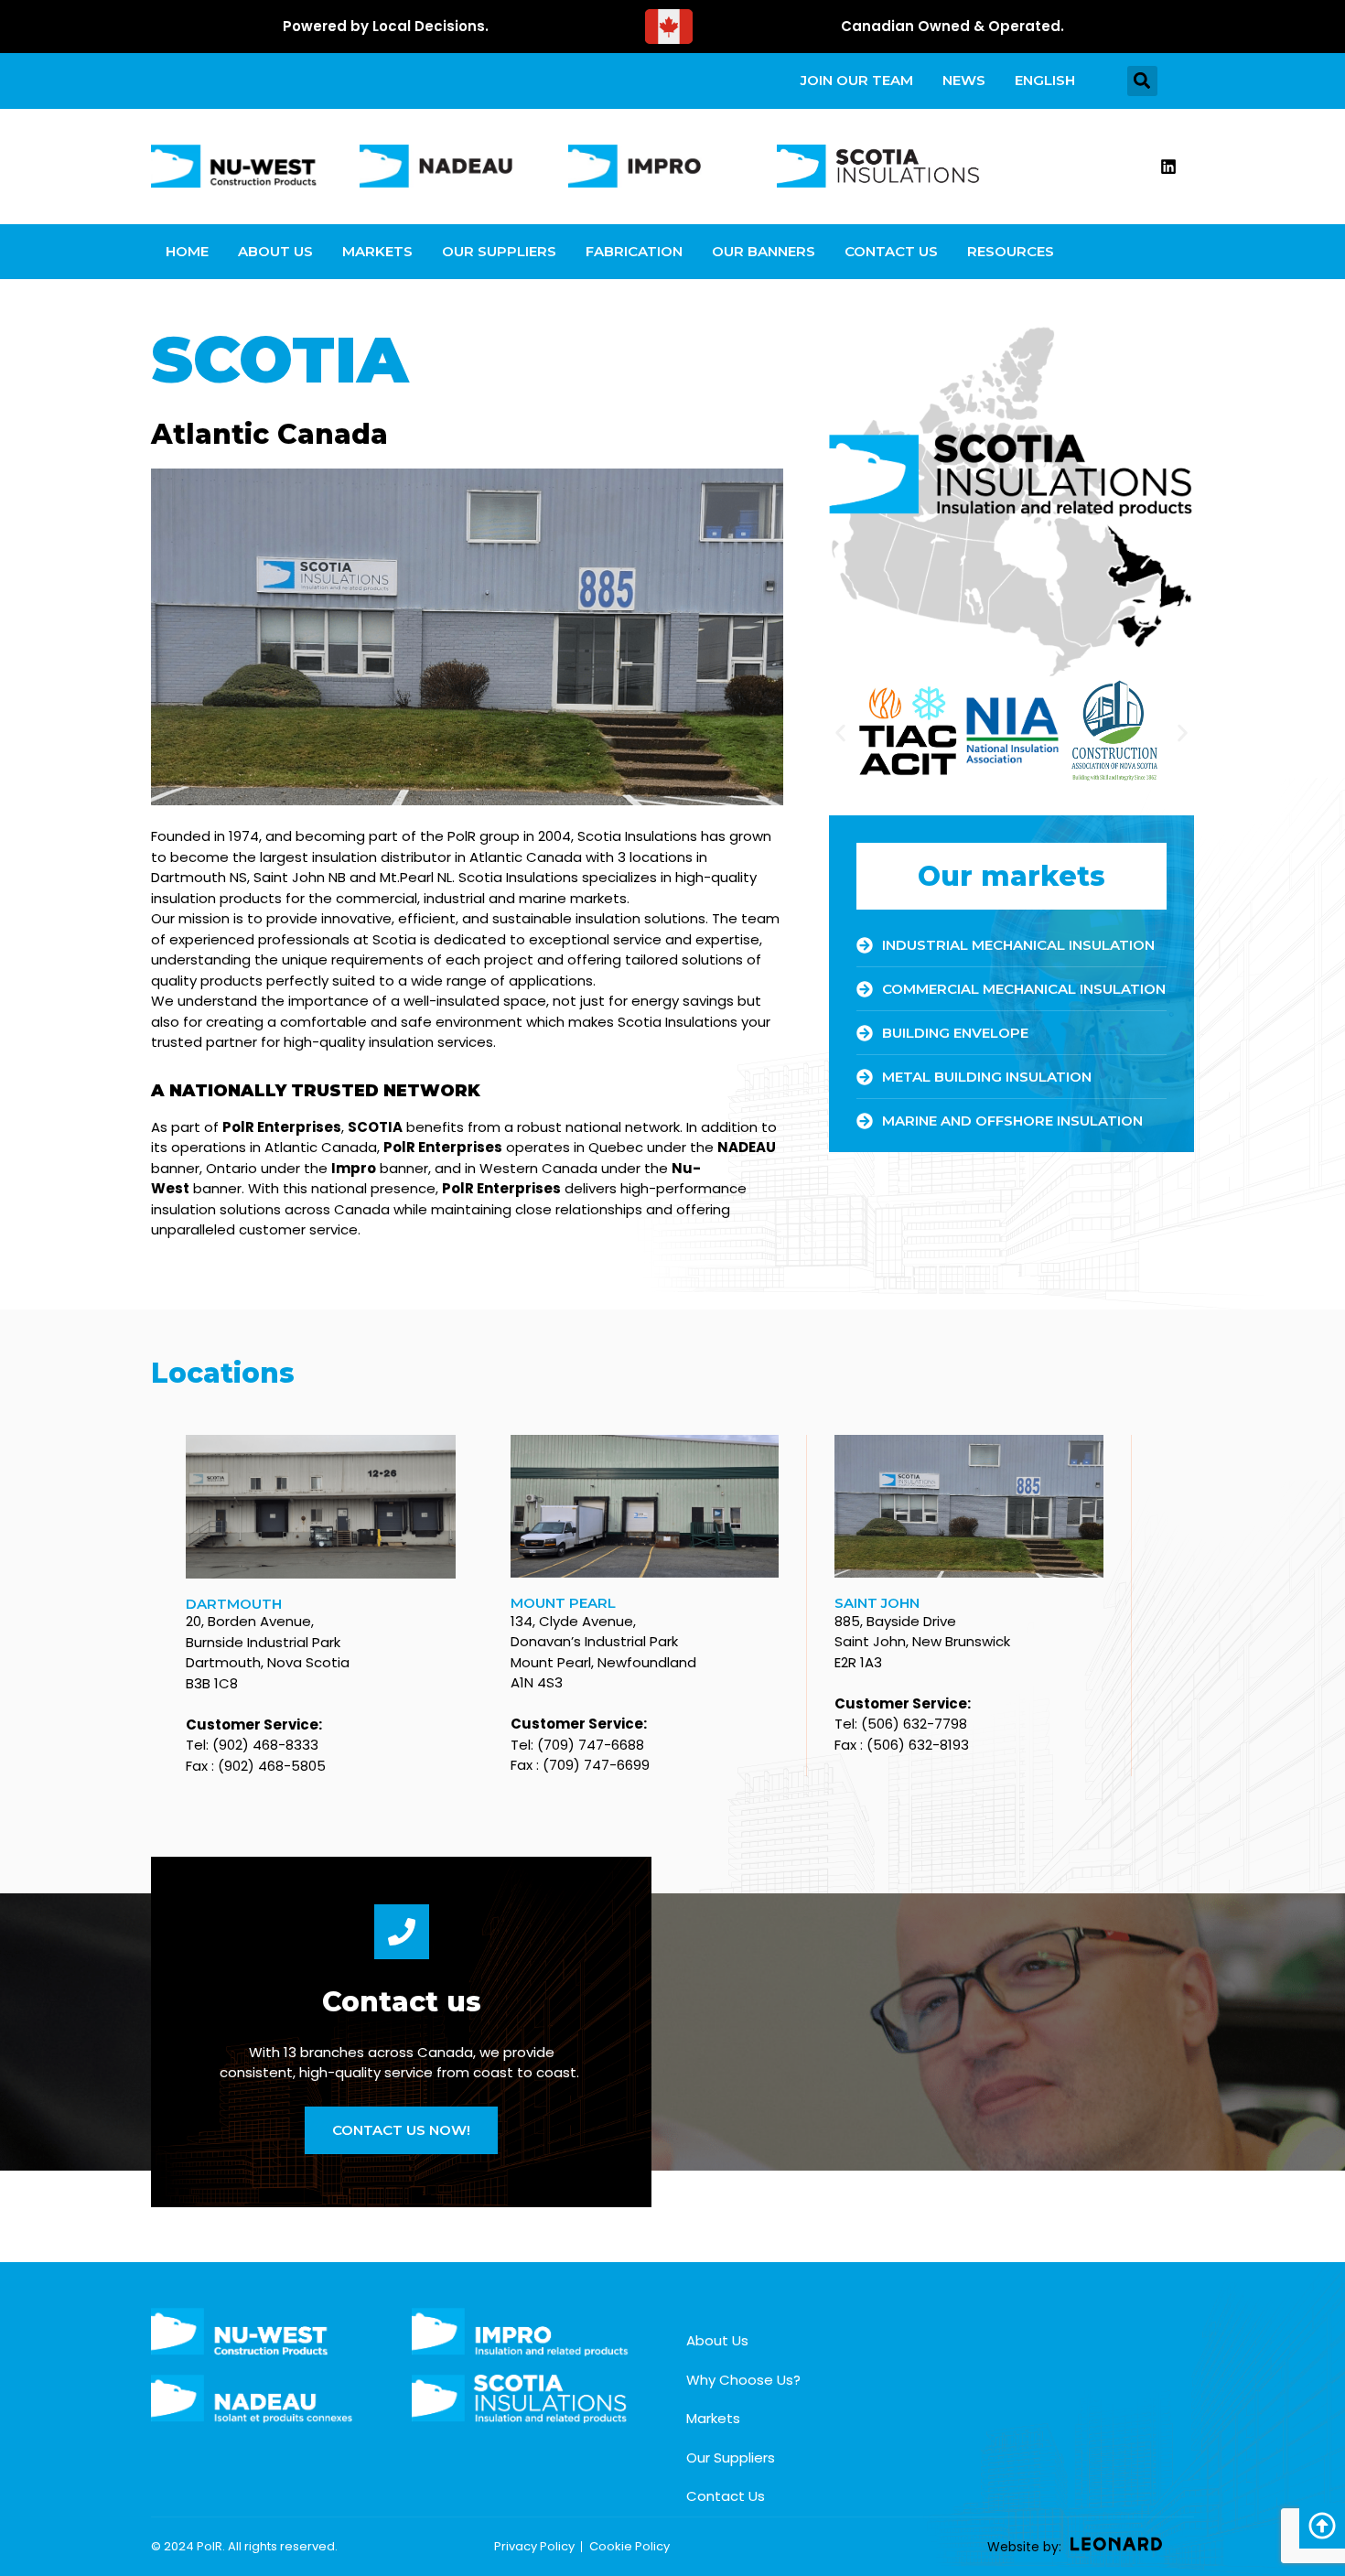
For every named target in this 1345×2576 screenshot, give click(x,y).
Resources (1011, 251)
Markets (377, 251)
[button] (1142, 81)
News (964, 80)
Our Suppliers (499, 251)
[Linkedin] (1168, 167)
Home (187, 251)
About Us (275, 251)
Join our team (857, 80)
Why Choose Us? (743, 2380)
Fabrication (634, 251)
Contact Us (891, 251)
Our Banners (764, 251)
